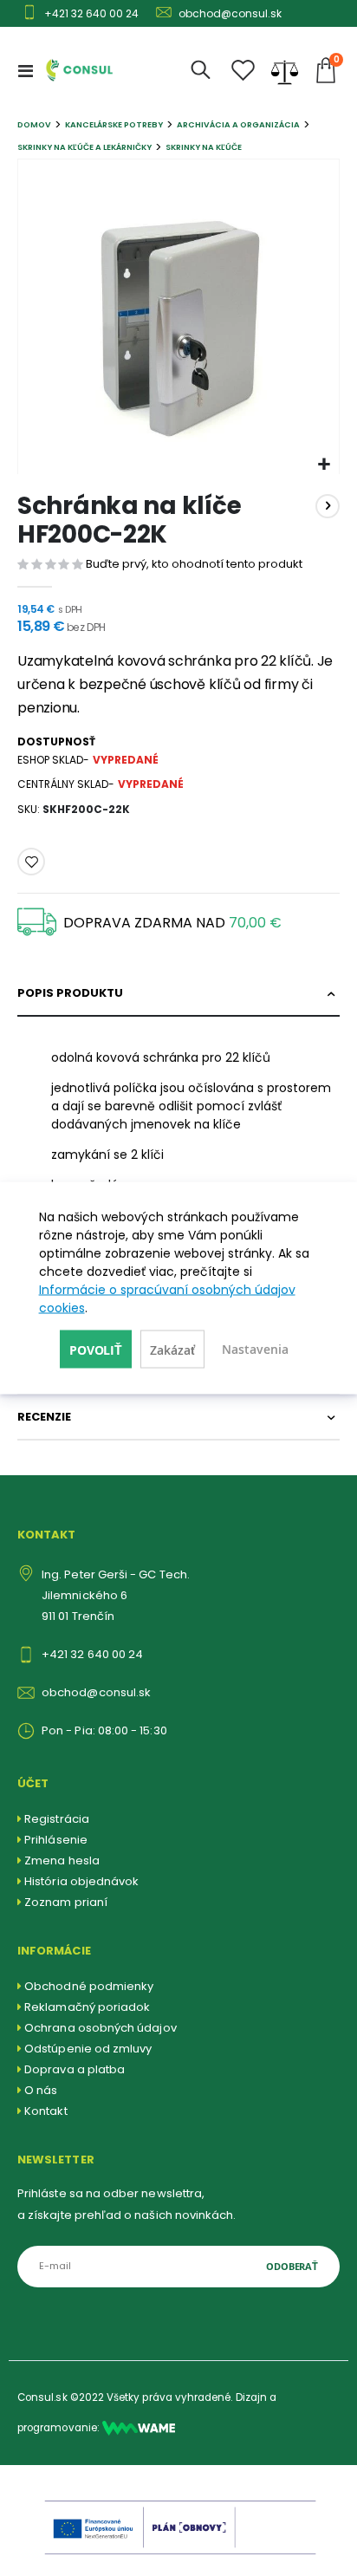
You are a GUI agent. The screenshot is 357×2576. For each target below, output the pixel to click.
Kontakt (45, 2111)
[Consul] (139, 2428)
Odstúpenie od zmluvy (88, 2049)
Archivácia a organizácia (238, 124)
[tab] (178, 994)
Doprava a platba (75, 2069)
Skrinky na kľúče (204, 147)
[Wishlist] (243, 71)
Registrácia (57, 1819)
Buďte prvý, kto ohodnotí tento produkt (194, 564)
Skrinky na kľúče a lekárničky (84, 147)
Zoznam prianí (66, 1902)
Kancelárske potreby (114, 124)
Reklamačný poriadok (87, 2007)
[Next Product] (328, 506)
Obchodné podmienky (89, 1986)
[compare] (285, 70)
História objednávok (81, 1881)
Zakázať (172, 1350)
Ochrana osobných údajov (101, 2028)
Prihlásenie (56, 1840)
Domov (34, 124)
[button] (324, 465)
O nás (41, 2090)
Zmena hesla (62, 1860)
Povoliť (96, 1350)
